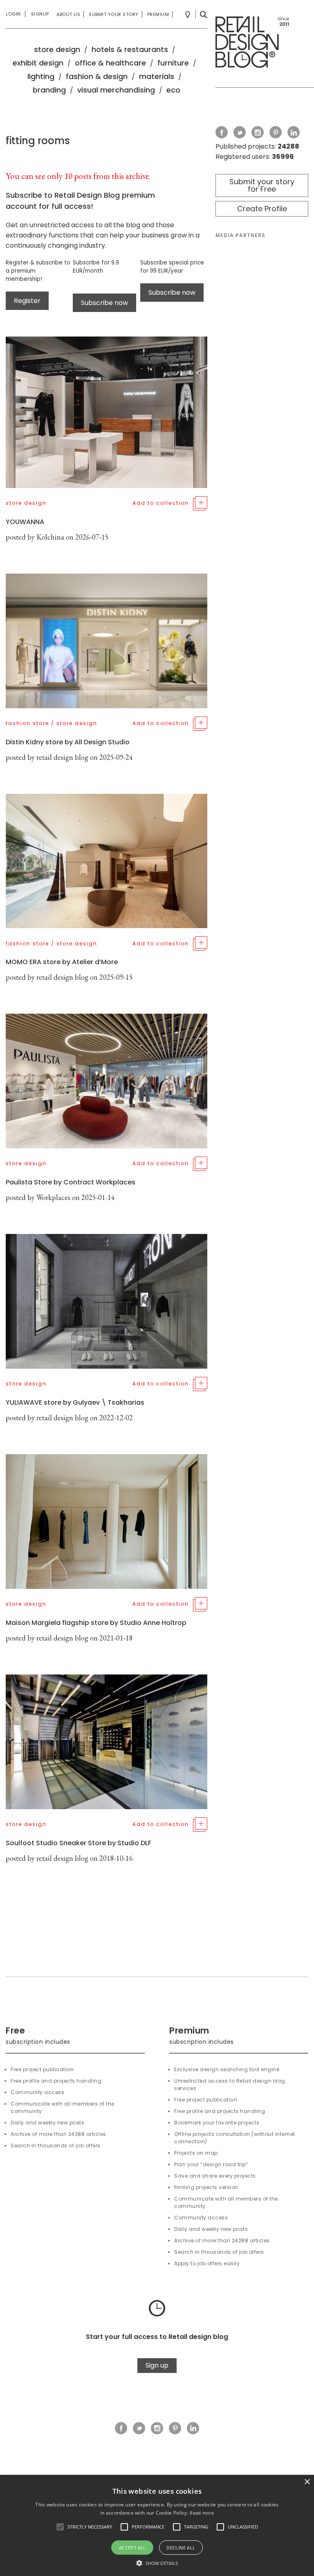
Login (13, 14)
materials (157, 76)
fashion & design (97, 76)
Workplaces (53, 1197)
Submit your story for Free (262, 185)
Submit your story (114, 14)
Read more (202, 2513)
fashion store (27, 723)
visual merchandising (116, 90)
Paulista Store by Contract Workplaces (71, 1182)
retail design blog (62, 757)
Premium (158, 14)
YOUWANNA (25, 522)
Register (27, 301)
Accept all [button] (132, 2548)
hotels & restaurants (130, 49)
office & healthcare (110, 63)
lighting (41, 76)
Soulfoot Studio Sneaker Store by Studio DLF (78, 1843)
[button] (60, 2527)
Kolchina (50, 537)
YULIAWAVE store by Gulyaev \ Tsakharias (75, 1402)
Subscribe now (104, 303)
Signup (40, 14)
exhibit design (38, 63)
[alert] (157, 2525)
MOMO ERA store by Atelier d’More (62, 962)
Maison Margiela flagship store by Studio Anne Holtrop (96, 1623)
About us (68, 14)
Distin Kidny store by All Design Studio (68, 742)
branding (49, 90)
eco (173, 90)
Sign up (157, 2365)
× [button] (307, 2482)
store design (57, 49)
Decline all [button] (181, 2548)
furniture (173, 63)
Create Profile (262, 209)
